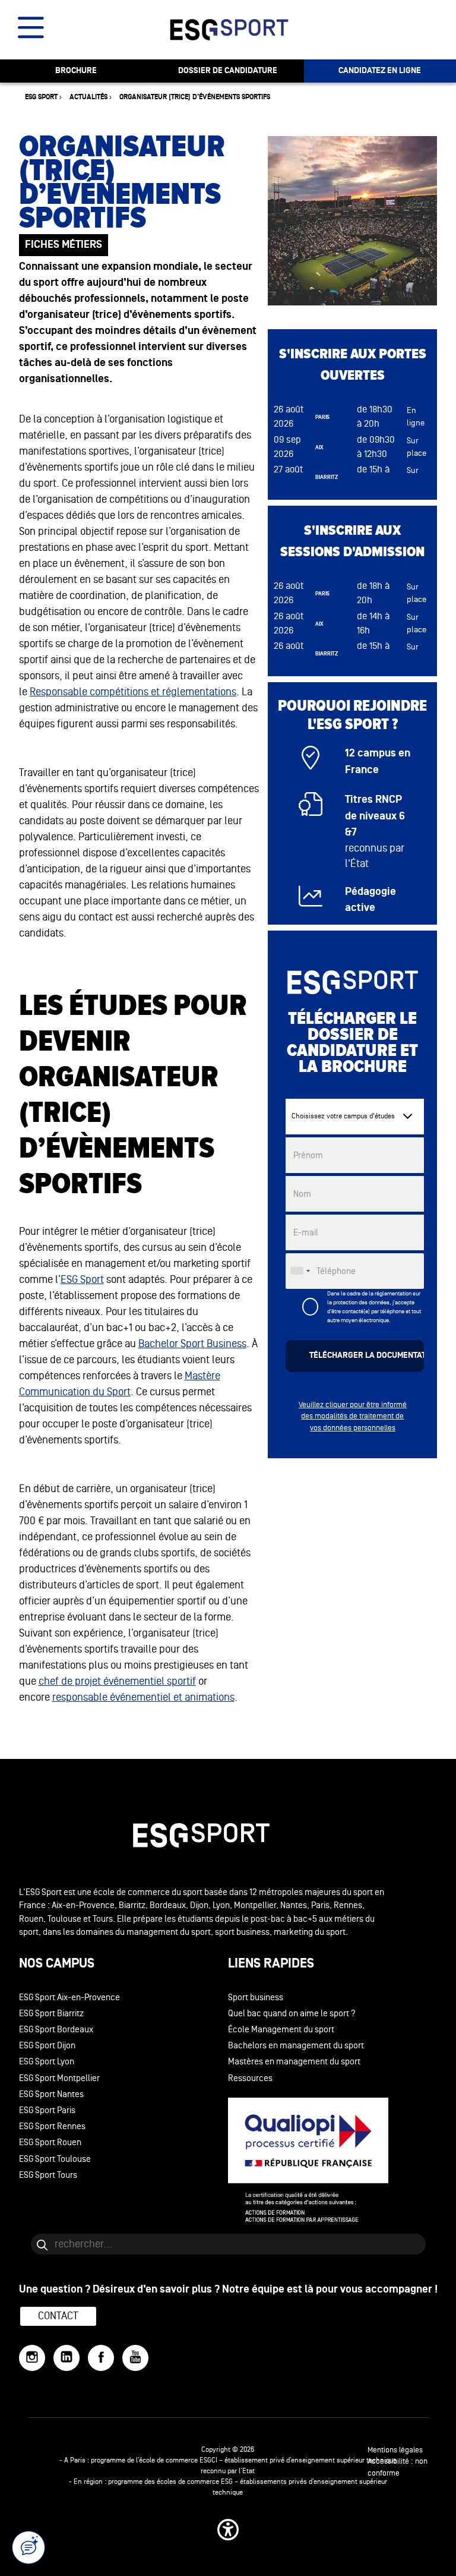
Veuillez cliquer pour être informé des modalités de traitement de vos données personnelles (353, 1416)
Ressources (250, 2078)
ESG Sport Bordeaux (56, 2030)
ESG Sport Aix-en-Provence (69, 1998)
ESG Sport (82, 1279)
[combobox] (300, 1271)
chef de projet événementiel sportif (117, 1681)
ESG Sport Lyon (47, 2062)
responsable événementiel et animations (143, 1697)
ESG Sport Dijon (47, 2046)
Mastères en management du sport (294, 2062)
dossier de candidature (228, 71)
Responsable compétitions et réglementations (133, 692)
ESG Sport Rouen (50, 2143)
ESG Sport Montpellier (59, 2078)
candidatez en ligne (380, 71)
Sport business (256, 1998)
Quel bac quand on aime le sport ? (292, 2014)
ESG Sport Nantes (51, 2094)
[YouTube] (135, 2358)
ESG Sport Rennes (52, 2126)
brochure (76, 71)
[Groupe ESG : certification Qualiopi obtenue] (333, 2160)
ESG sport (41, 97)
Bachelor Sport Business (192, 1344)
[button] (228, 2530)
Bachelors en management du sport (296, 2046)
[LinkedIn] (66, 2358)
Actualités (88, 97)
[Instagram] (32, 2358)
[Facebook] (101, 2358)
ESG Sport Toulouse (55, 2159)
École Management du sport (281, 2030)
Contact (58, 2316)
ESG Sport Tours (48, 2175)
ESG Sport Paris (47, 2110)
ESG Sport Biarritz (51, 2014)
